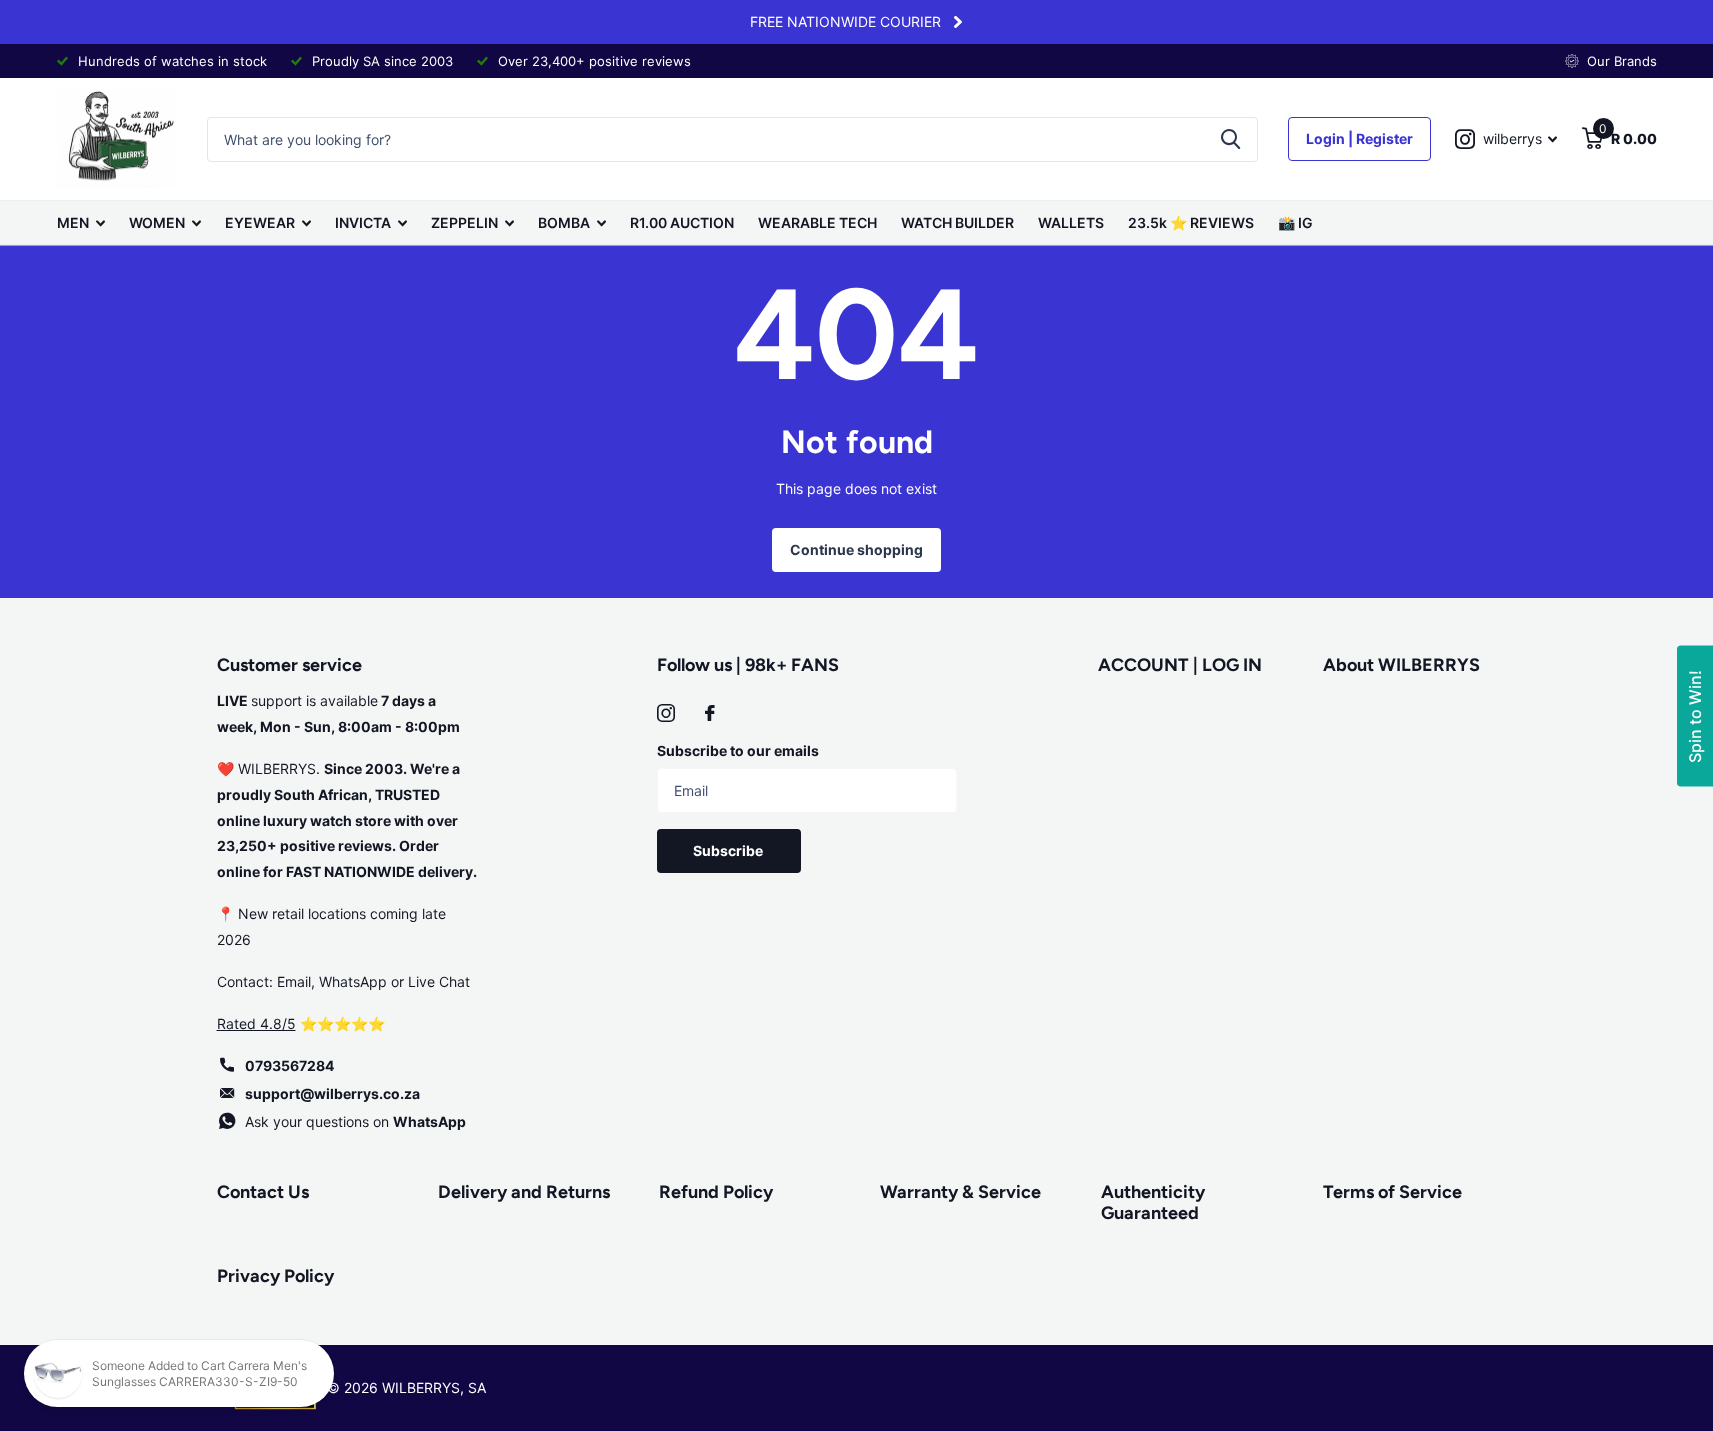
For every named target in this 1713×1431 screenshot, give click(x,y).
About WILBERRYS (1401, 665)
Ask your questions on (355, 1121)
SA (477, 1387)
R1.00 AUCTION (682, 222)
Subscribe (729, 850)
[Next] (958, 22)
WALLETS (1071, 222)
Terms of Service (1392, 1192)
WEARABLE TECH (817, 222)
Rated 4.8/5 (256, 1023)
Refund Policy (716, 1192)
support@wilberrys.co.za (332, 1093)
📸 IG (1295, 222)
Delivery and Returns (524, 1192)
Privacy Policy (275, 1276)
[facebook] (710, 713)
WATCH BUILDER (957, 222)
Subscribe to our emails (738, 750)
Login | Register (1359, 138)
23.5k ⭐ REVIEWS (1191, 222)
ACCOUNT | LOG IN (1180, 665)
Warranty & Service (960, 1192)
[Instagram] (666, 713)
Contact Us (263, 1192)
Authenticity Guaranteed (1153, 1202)
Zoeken (1230, 139)
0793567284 (289, 1065)
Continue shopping (856, 549)
